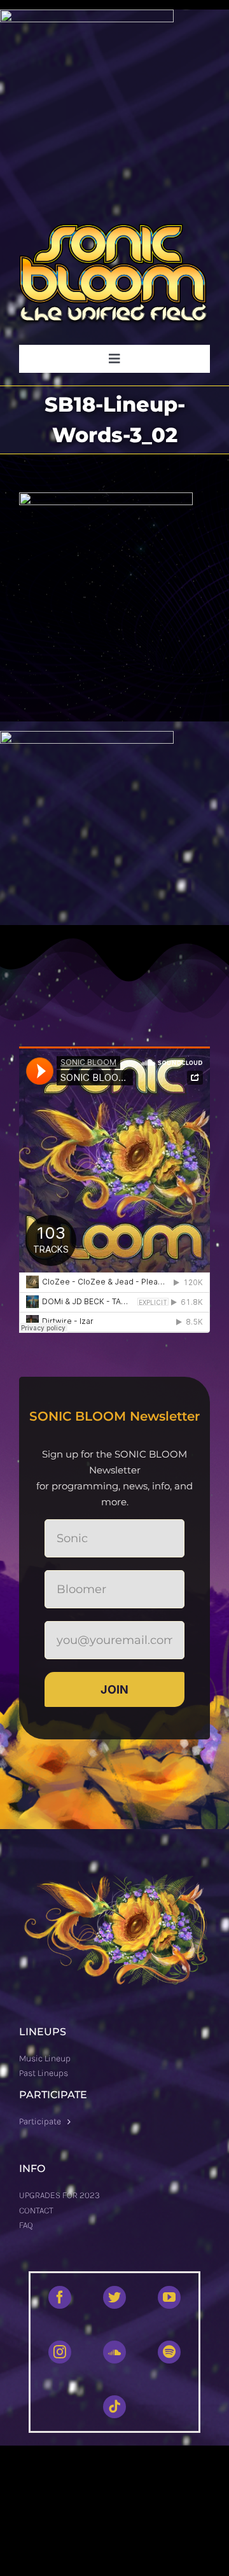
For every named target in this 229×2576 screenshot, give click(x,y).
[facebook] (60, 2297)
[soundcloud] (114, 2352)
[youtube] (169, 2297)
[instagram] (60, 2352)
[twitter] (114, 2297)
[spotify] (169, 2352)
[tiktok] (114, 2407)
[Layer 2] (114, 229)
